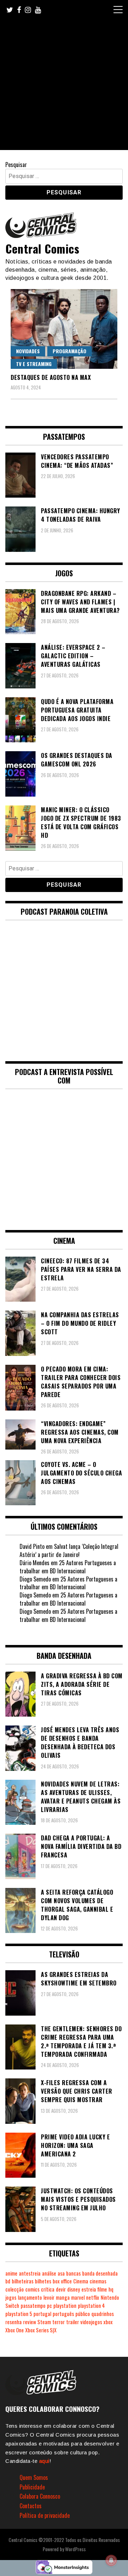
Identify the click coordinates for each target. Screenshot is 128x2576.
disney (74, 2289)
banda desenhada (100, 2273)
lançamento (30, 2297)
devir (61, 2289)
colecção (15, 2289)
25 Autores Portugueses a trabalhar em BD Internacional (68, 1567)
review (30, 2322)
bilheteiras (23, 2281)
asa (61, 2273)
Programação (70, 351)
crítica (48, 2289)
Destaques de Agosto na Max (51, 377)
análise (49, 2273)
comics (32, 2289)
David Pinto (32, 1546)
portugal (42, 2314)
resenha (14, 2322)
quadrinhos (103, 2314)
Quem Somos (34, 2477)
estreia (89, 2289)
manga (63, 2297)
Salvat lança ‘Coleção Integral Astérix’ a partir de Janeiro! (69, 1550)
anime (11, 2273)
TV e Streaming (34, 364)
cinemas (98, 2281)
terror (58, 2322)
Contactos (31, 2506)
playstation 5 (19, 2314)
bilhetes (43, 2281)
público (83, 2314)
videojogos (91, 2322)
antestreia (30, 2273)
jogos (11, 2297)
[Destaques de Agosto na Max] (64, 329)
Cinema (81, 2281)
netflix (93, 2297)
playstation (65, 2306)
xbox (108, 2322)
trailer (73, 2322)
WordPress (75, 2549)
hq (111, 2289)
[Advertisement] (64, 86)
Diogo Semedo (35, 1579)
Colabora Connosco (40, 2496)
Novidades (28, 351)
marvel (78, 2297)
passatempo (33, 2306)
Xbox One (15, 2330)
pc (49, 2306)
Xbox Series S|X (41, 2330)
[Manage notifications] (111, 2560)
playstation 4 (91, 2306)
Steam (44, 2322)
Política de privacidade (45, 2515)
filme (102, 2289)
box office (62, 2281)
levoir (49, 2297)
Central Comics (42, 248)
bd (8, 2281)
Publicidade (32, 2487)
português (63, 2314)
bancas (73, 2273)
